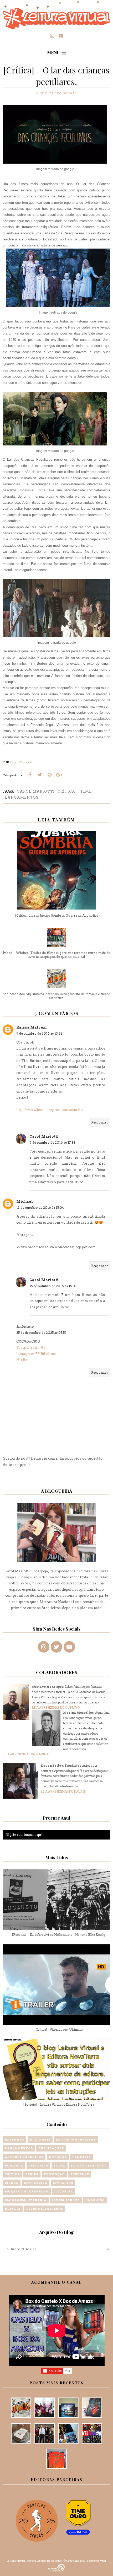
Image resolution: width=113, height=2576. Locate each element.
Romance (14, 2165)
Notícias (58, 2157)
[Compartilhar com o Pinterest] (49, 775)
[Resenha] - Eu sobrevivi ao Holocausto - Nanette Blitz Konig (58, 1935)
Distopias (38, 2165)
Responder (100, 1122)
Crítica (66, 791)
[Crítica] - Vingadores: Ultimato (59, 2029)
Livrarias (63, 2183)
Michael (25, 1201)
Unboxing (95, 2200)
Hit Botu (24, 1360)
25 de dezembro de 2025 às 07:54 (41, 1333)
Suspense (80, 2174)
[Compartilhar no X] (40, 775)
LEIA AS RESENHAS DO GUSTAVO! (56, 1708)
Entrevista (36, 2183)
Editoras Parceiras (76, 2139)
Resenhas (14, 2139)
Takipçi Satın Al (31, 1348)
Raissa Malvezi (32, 1027)
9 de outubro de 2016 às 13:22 (39, 1033)
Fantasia (82, 2157)
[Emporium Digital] (57, 2567)
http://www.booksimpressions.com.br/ (50, 1110)
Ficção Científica (89, 2165)
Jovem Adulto (66, 2200)
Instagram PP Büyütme (36, 1354)
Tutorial (64, 2191)
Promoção (54, 2174)
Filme (85, 791)
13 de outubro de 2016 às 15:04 (40, 1208)
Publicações (51, 2148)
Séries (32, 2174)
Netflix (13, 2209)
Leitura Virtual (16, 2561)
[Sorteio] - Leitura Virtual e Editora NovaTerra (59, 2104)
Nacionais (40, 2139)
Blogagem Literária (26, 2200)
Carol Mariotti (36, 791)
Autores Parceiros (24, 2157)
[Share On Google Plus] (59, 775)
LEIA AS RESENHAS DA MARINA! (26, 1754)
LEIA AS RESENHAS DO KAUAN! (63, 1792)
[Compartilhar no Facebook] (30, 775)
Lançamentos (22, 797)
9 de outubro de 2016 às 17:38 (52, 1142)
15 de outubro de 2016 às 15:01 (53, 1286)
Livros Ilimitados (45, 2209)
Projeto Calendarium (27, 2191)
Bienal (12, 2183)
